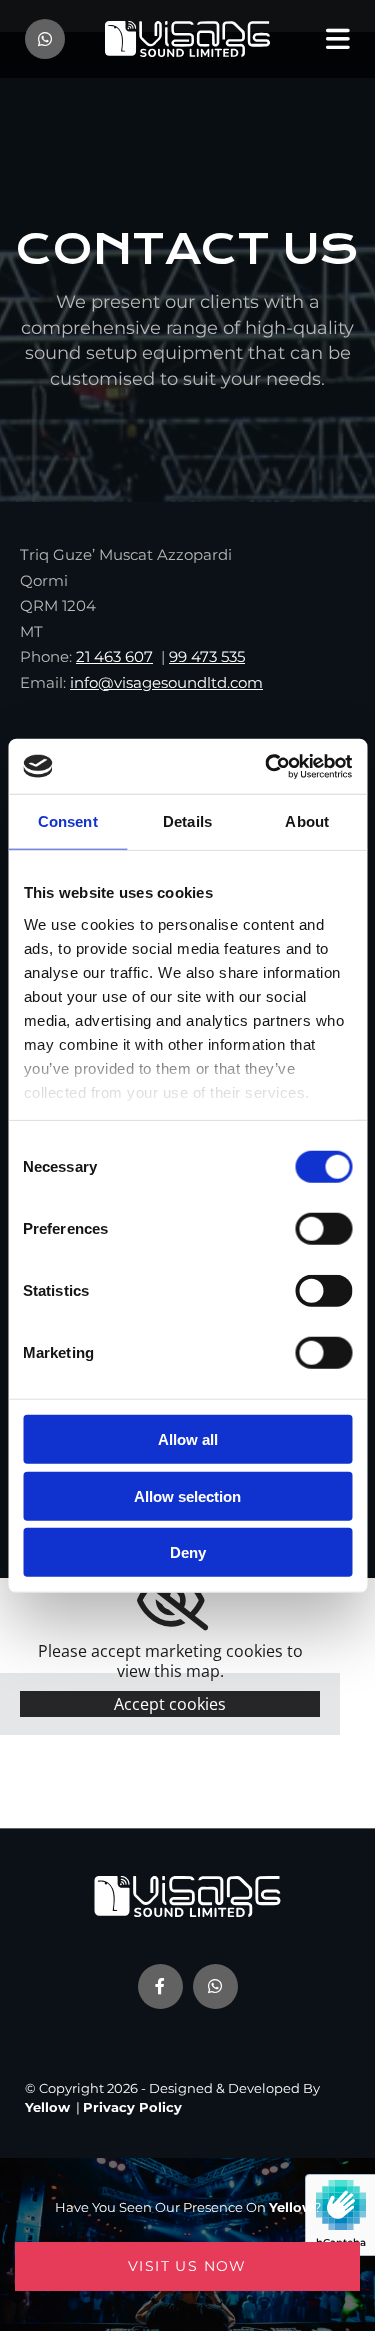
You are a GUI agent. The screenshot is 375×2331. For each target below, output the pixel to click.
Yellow (47, 2107)
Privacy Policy (132, 2107)
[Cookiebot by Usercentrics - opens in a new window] (267, 766)
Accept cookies (170, 1704)
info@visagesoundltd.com (166, 682)
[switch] (323, 1229)
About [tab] (307, 821)
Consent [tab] (68, 821)
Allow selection (187, 1495)
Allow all (188, 1439)
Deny (188, 1552)
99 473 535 (207, 656)
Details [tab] (187, 821)
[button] (187, 2266)
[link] (170, 1601)
